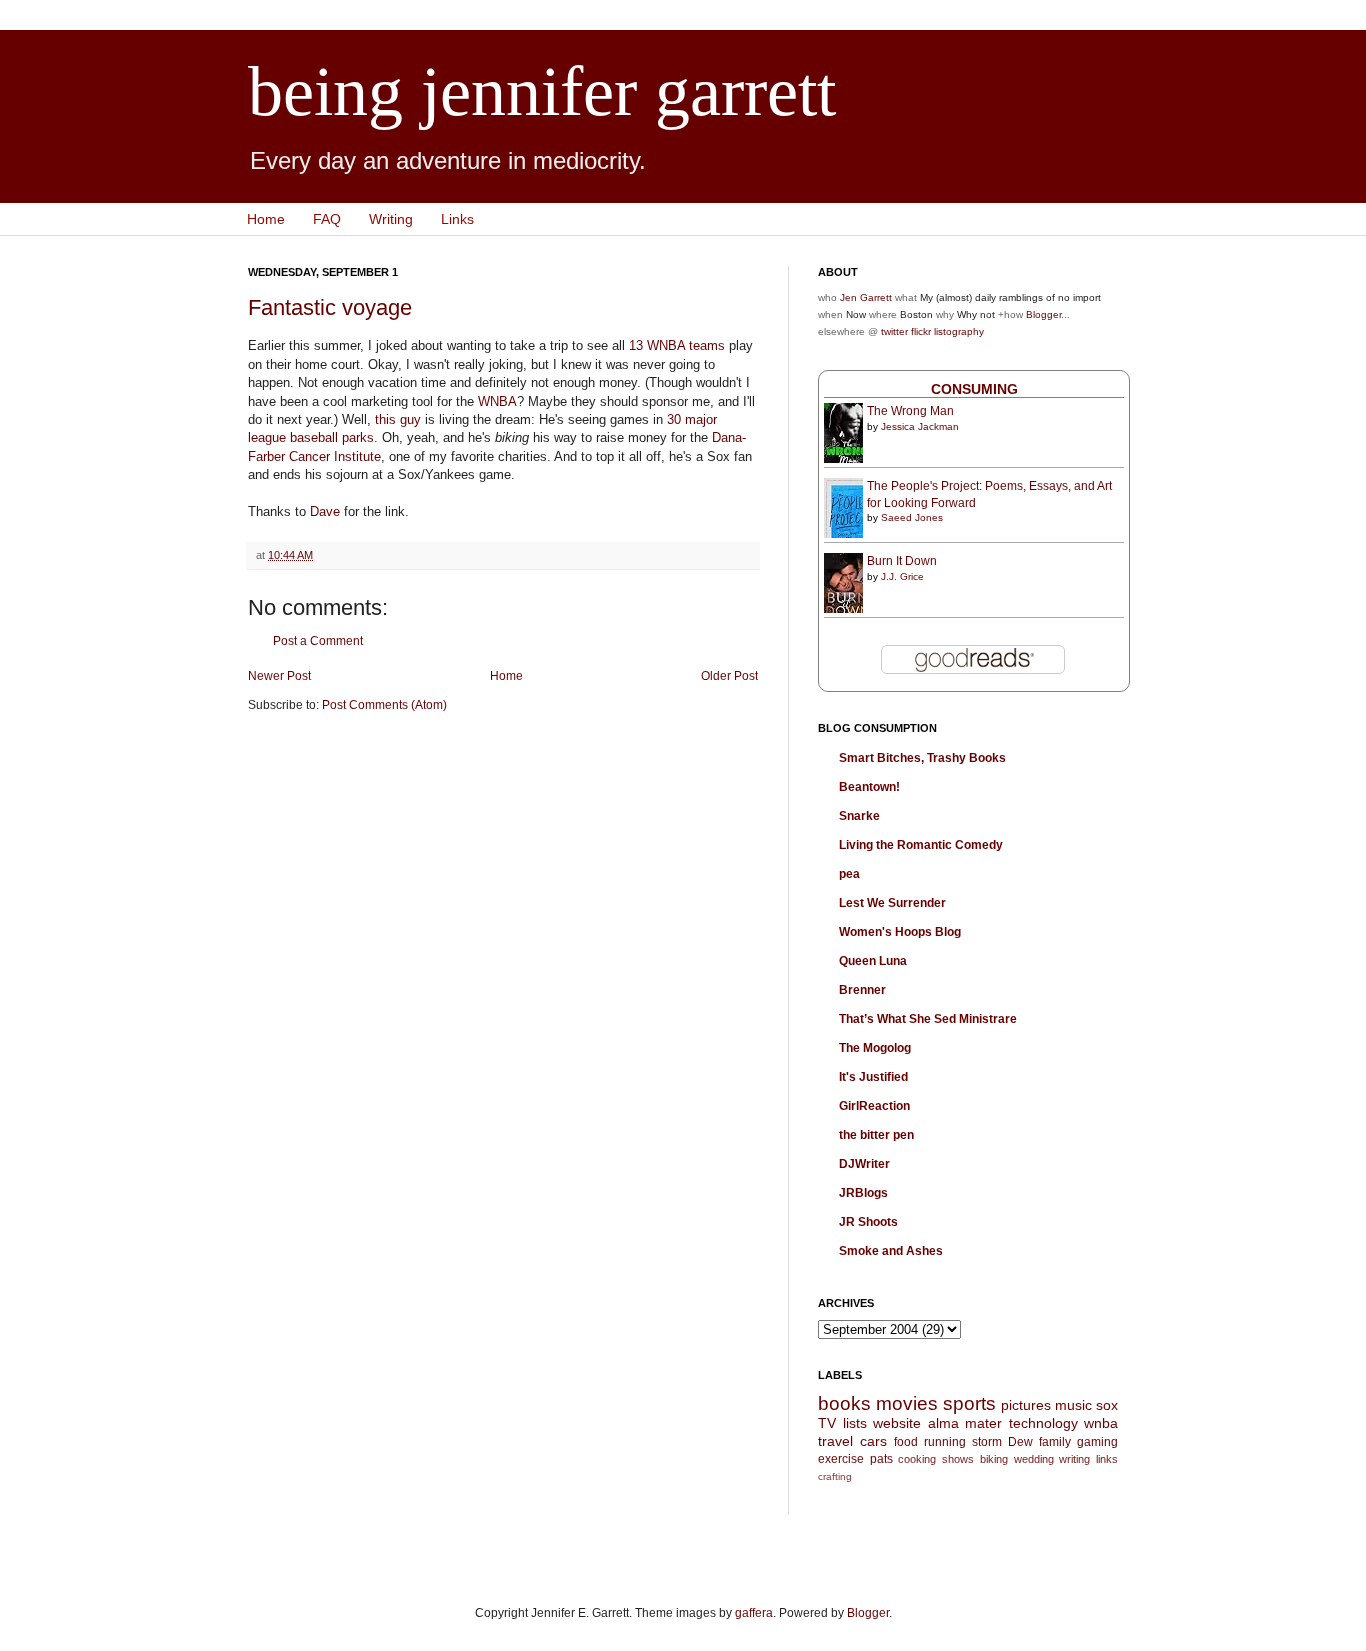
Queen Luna (873, 961)
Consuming (974, 389)
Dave (325, 511)
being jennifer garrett (542, 91)
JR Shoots (868, 1222)
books (844, 1403)
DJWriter (864, 1164)
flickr (921, 331)
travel (835, 1441)
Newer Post (279, 676)
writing (1074, 1459)
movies (907, 1403)
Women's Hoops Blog (900, 932)
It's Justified (873, 1077)
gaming (1097, 1442)
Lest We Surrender (892, 903)
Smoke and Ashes (891, 1251)
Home (266, 219)
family (1055, 1442)
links (1107, 1459)
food (906, 1442)
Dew (1020, 1442)
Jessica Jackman (920, 426)
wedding (1034, 1459)
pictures (1026, 1405)
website (897, 1423)
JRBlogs (863, 1193)
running (945, 1442)
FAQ (327, 219)
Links (457, 219)
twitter (894, 331)
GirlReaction (874, 1106)
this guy (398, 419)
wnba (1101, 1423)
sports (969, 1403)
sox (1107, 1405)
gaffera (754, 1613)
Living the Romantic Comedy (921, 845)
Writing (391, 219)
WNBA (497, 401)
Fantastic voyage (330, 307)
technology (1043, 1423)
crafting (835, 1476)
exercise (841, 1459)
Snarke (859, 816)
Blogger (1043, 314)
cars (873, 1441)
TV (827, 1423)
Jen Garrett (866, 297)
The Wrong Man (910, 411)
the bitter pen (876, 1135)
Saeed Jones (912, 517)
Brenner (862, 990)
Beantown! (869, 787)
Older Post (729, 676)
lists (855, 1423)
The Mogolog (875, 1048)
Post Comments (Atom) (384, 705)
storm (987, 1442)
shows (958, 1459)
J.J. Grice (902, 576)
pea (849, 874)
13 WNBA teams (677, 345)
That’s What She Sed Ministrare (928, 1019)
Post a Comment (318, 641)
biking (994, 1459)
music (1073, 1405)
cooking (917, 1459)
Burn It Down (902, 561)
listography (959, 331)
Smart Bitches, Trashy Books (922, 758)
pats (881, 1459)
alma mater (965, 1423)
